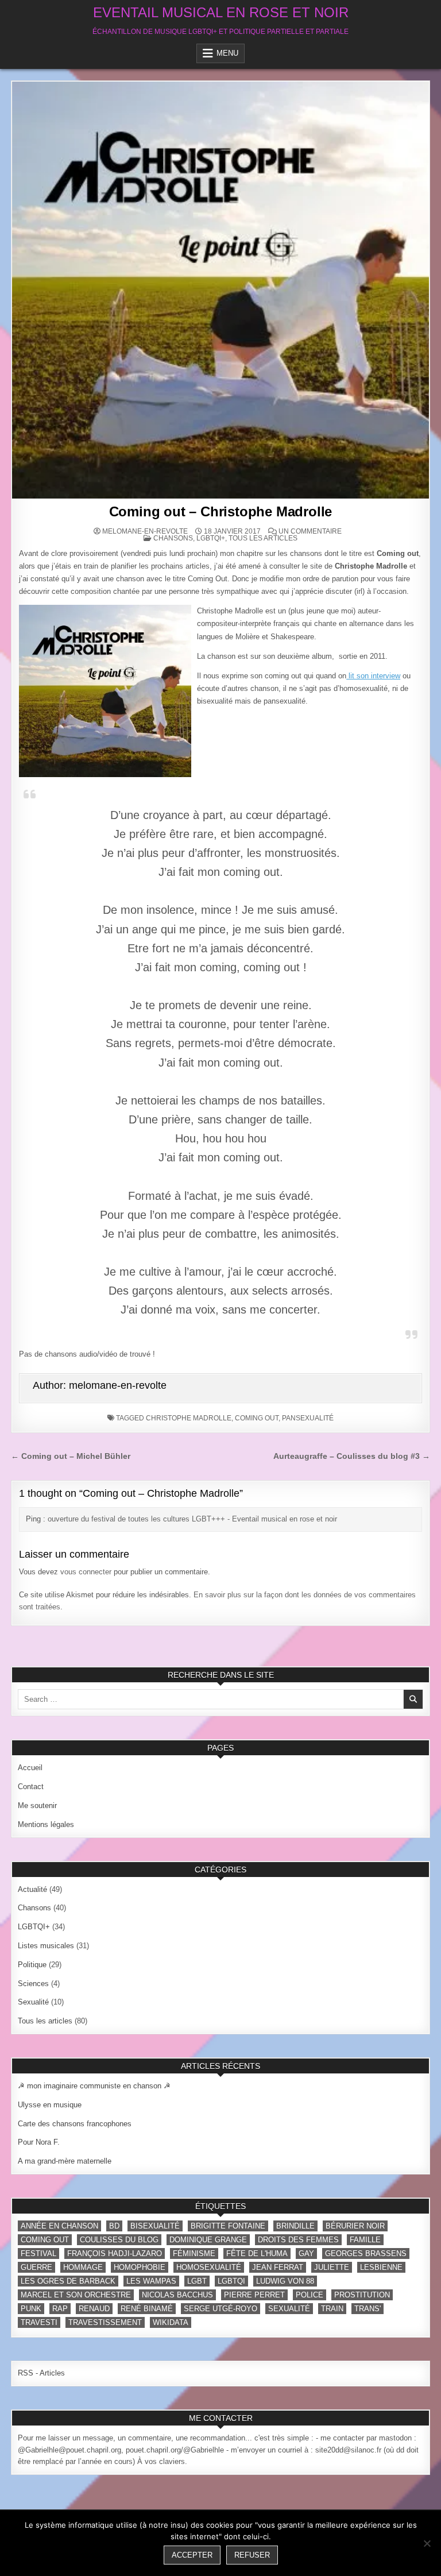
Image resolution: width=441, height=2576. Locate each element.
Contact (31, 1787)
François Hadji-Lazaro (115, 2253)
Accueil (30, 1768)
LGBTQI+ (211, 538)
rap (60, 2309)
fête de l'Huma (257, 2253)
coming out (257, 1418)
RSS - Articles (41, 2373)
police (310, 2295)
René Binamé (147, 2309)
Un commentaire (310, 531)
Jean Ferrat (278, 2267)
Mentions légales (46, 1824)
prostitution (362, 2295)
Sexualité (33, 2002)
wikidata (171, 2322)
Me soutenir (37, 1805)
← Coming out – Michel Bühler (71, 1456)
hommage (83, 2267)
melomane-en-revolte (145, 531)
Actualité (32, 1889)
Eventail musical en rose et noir (221, 12)
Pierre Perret (254, 2295)
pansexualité (308, 1418)
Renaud (94, 2309)
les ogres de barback (68, 2281)
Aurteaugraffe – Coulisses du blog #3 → (352, 1456)
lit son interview (373, 676)
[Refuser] (427, 2543)
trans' (367, 2309)
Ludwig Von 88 (285, 2281)
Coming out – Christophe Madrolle (221, 511)
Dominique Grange (208, 2240)
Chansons (173, 538)
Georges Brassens (366, 2253)
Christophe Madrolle (189, 1418)
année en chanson (59, 2226)
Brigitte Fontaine (228, 2226)
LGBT (197, 2281)
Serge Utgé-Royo (220, 2309)
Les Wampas (151, 2281)
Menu (227, 53)
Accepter (192, 2555)
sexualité (289, 2309)
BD (114, 2226)
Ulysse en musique (50, 2105)
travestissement (105, 2322)
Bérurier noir (355, 2226)
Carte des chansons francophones (75, 2124)
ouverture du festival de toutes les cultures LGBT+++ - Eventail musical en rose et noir (192, 1519)
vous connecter (86, 1572)
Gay (306, 2253)
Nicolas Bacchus (177, 2295)
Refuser (252, 2555)
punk (31, 2309)
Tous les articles (263, 538)
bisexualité (155, 2226)
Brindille (295, 2226)
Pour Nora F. (39, 2142)
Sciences (33, 1984)
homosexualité (209, 2267)
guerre (36, 2267)
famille (365, 2240)
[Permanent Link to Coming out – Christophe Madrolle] (220, 290)
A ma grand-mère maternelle (65, 2161)
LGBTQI (231, 2281)
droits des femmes (298, 2240)
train (332, 2309)
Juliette (332, 2267)
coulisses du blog (119, 2240)
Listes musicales (46, 1946)
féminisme (194, 2253)
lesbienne (381, 2267)
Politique (32, 1965)
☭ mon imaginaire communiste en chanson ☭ (94, 2086)
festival (38, 2253)
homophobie (140, 2267)
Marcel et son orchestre (76, 2295)
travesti (39, 2322)
